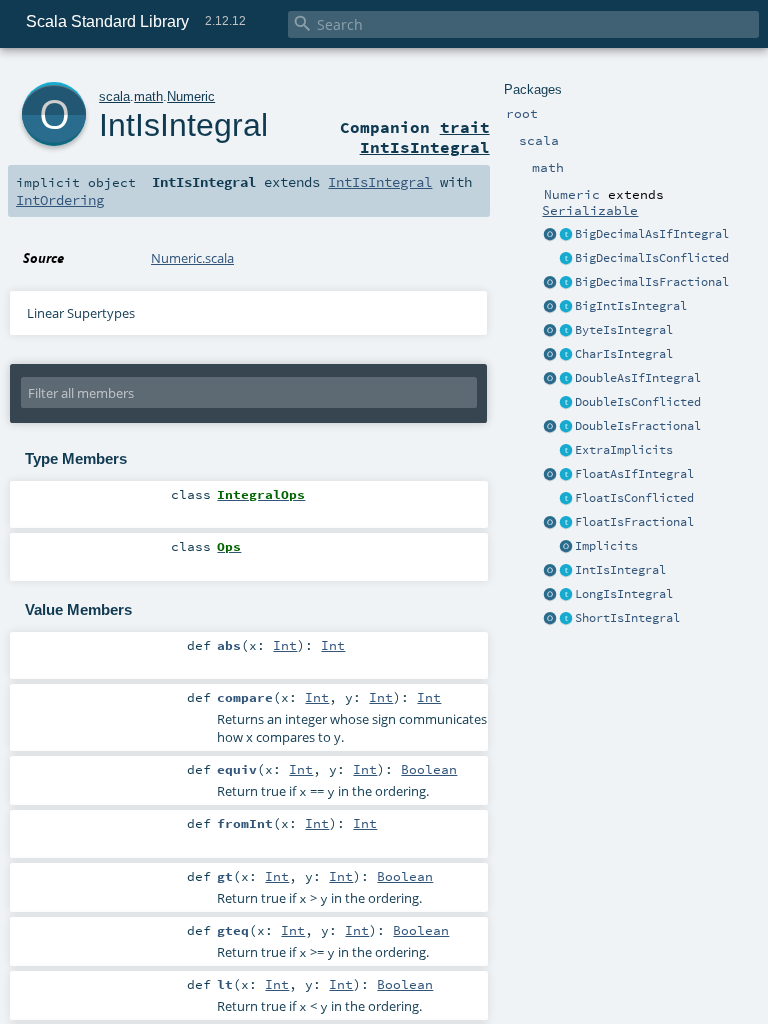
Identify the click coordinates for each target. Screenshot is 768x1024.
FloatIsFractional (634, 522)
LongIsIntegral (624, 594)
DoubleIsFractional (638, 426)
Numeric (191, 96)
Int (285, 645)
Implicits (606, 546)
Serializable (590, 210)
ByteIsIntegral (624, 330)
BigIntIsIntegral (631, 306)
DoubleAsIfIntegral (638, 378)
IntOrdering (60, 200)
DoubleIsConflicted (638, 402)
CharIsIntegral (624, 354)
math (148, 96)
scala (114, 96)
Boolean (429, 769)
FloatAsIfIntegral (634, 474)
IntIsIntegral (620, 570)
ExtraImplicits (624, 450)
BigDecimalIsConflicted (652, 258)
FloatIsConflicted (634, 498)
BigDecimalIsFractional (652, 282)
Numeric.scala (192, 258)
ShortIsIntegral (627, 618)
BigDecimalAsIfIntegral (652, 234)
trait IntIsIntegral (425, 137)
